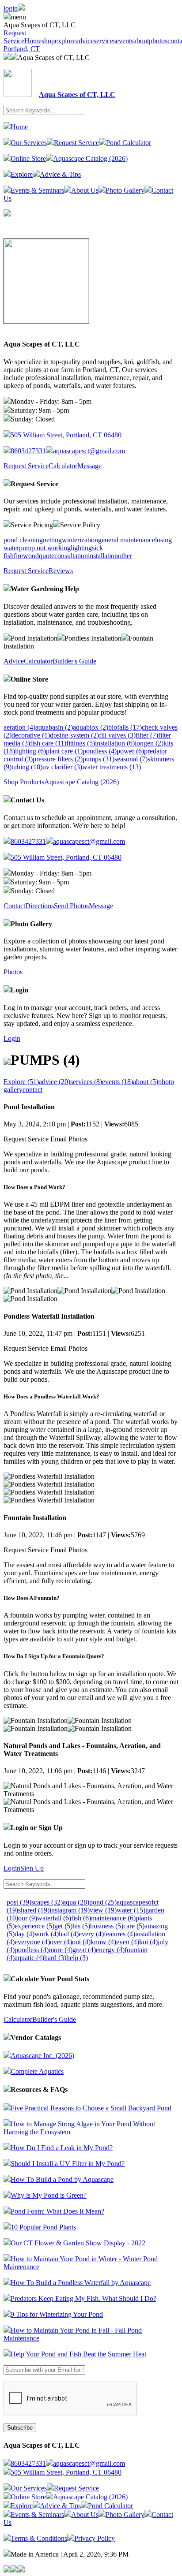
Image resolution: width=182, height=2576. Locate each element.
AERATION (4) (19, 727)
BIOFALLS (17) (125, 727)
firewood (26, 556)
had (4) (69, 1934)
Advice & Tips (60, 174)
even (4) (128, 1942)
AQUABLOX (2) (91, 727)
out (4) (81, 1942)
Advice (14, 661)
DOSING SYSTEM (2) (74, 735)
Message (89, 466)
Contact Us (27, 800)
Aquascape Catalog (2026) (90, 158)
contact (32, 1090)
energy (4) (110, 1950)
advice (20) (55, 1082)
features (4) (119, 1934)
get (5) (63, 1926)
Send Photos (71, 906)
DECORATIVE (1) (31, 735)
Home (33, 41)
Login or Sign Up (37, 1828)
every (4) (91, 1934)
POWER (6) (130, 751)
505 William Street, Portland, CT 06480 (66, 435)
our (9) (28, 1918)
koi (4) (148, 1942)
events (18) (118, 1082)
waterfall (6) (54, 1918)
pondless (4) (32, 1950)
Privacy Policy (95, 2538)
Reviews (61, 571)
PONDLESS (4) (100, 751)
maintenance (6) (113, 1918)
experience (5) (34, 1926)
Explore (22, 174)
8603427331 (28, 451)
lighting (81, 548)
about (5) (146, 1082)
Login (19, 990)
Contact (14, 906)
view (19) (103, 1910)
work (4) (47, 1934)
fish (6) (81, 1918)
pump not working (45, 548)
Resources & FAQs (39, 2090)
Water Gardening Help (45, 589)
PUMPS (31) (99, 759)
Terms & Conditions (39, 2538)
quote (47, 556)
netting (52, 540)
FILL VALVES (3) (117, 735)
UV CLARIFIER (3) (62, 767)
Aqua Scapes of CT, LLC (54, 58)
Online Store (28, 158)
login (11, 8)
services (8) (86, 1082)
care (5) (134, 1926)
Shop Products (24, 782)
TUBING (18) (27, 767)
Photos (13, 972)
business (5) (107, 1926)
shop (48, 41)
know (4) (103, 1942)
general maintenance (127, 540)
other (125, 556)
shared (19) (34, 1910)
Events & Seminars (37, 190)
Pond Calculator (129, 143)
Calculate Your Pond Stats (50, 1979)
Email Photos (69, 1139)
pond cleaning (23, 540)
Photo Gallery (125, 190)
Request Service (15, 37)
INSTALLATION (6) (115, 743)
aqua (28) (76, 1902)
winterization (80, 540)
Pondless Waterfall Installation (49, 1316)
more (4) (61, 1950)
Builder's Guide (74, 661)
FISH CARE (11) (48, 743)
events (125, 41)
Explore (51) (21, 1082)
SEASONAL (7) (131, 759)
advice (85, 41)
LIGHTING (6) (30, 751)
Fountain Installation (35, 1518)
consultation (71, 556)
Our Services (29, 143)
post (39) (19, 1902)
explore (65, 41)
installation (103, 556)
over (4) (61, 1942)
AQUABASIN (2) (54, 727)
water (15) (131, 1910)
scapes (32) (47, 1902)
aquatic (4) (29, 1958)
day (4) (25, 1934)
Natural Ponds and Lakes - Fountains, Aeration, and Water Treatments (82, 1750)
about (141, 41)
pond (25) (103, 1902)
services (105, 41)
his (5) (81, 1926)
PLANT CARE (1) (64, 751)
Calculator (63, 466)
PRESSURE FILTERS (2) (58, 759)
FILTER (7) (147, 735)
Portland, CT (22, 49)
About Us (85, 190)
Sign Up (32, 1868)
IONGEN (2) (149, 743)
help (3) (77, 1958)
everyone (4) (32, 1942)
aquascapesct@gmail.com (89, 451)
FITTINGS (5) (81, 743)
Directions (40, 906)
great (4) (84, 1950)
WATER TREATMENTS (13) (112, 767)
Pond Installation (29, 1107)
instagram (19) (70, 1910)
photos (158, 41)
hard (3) (55, 1958)
